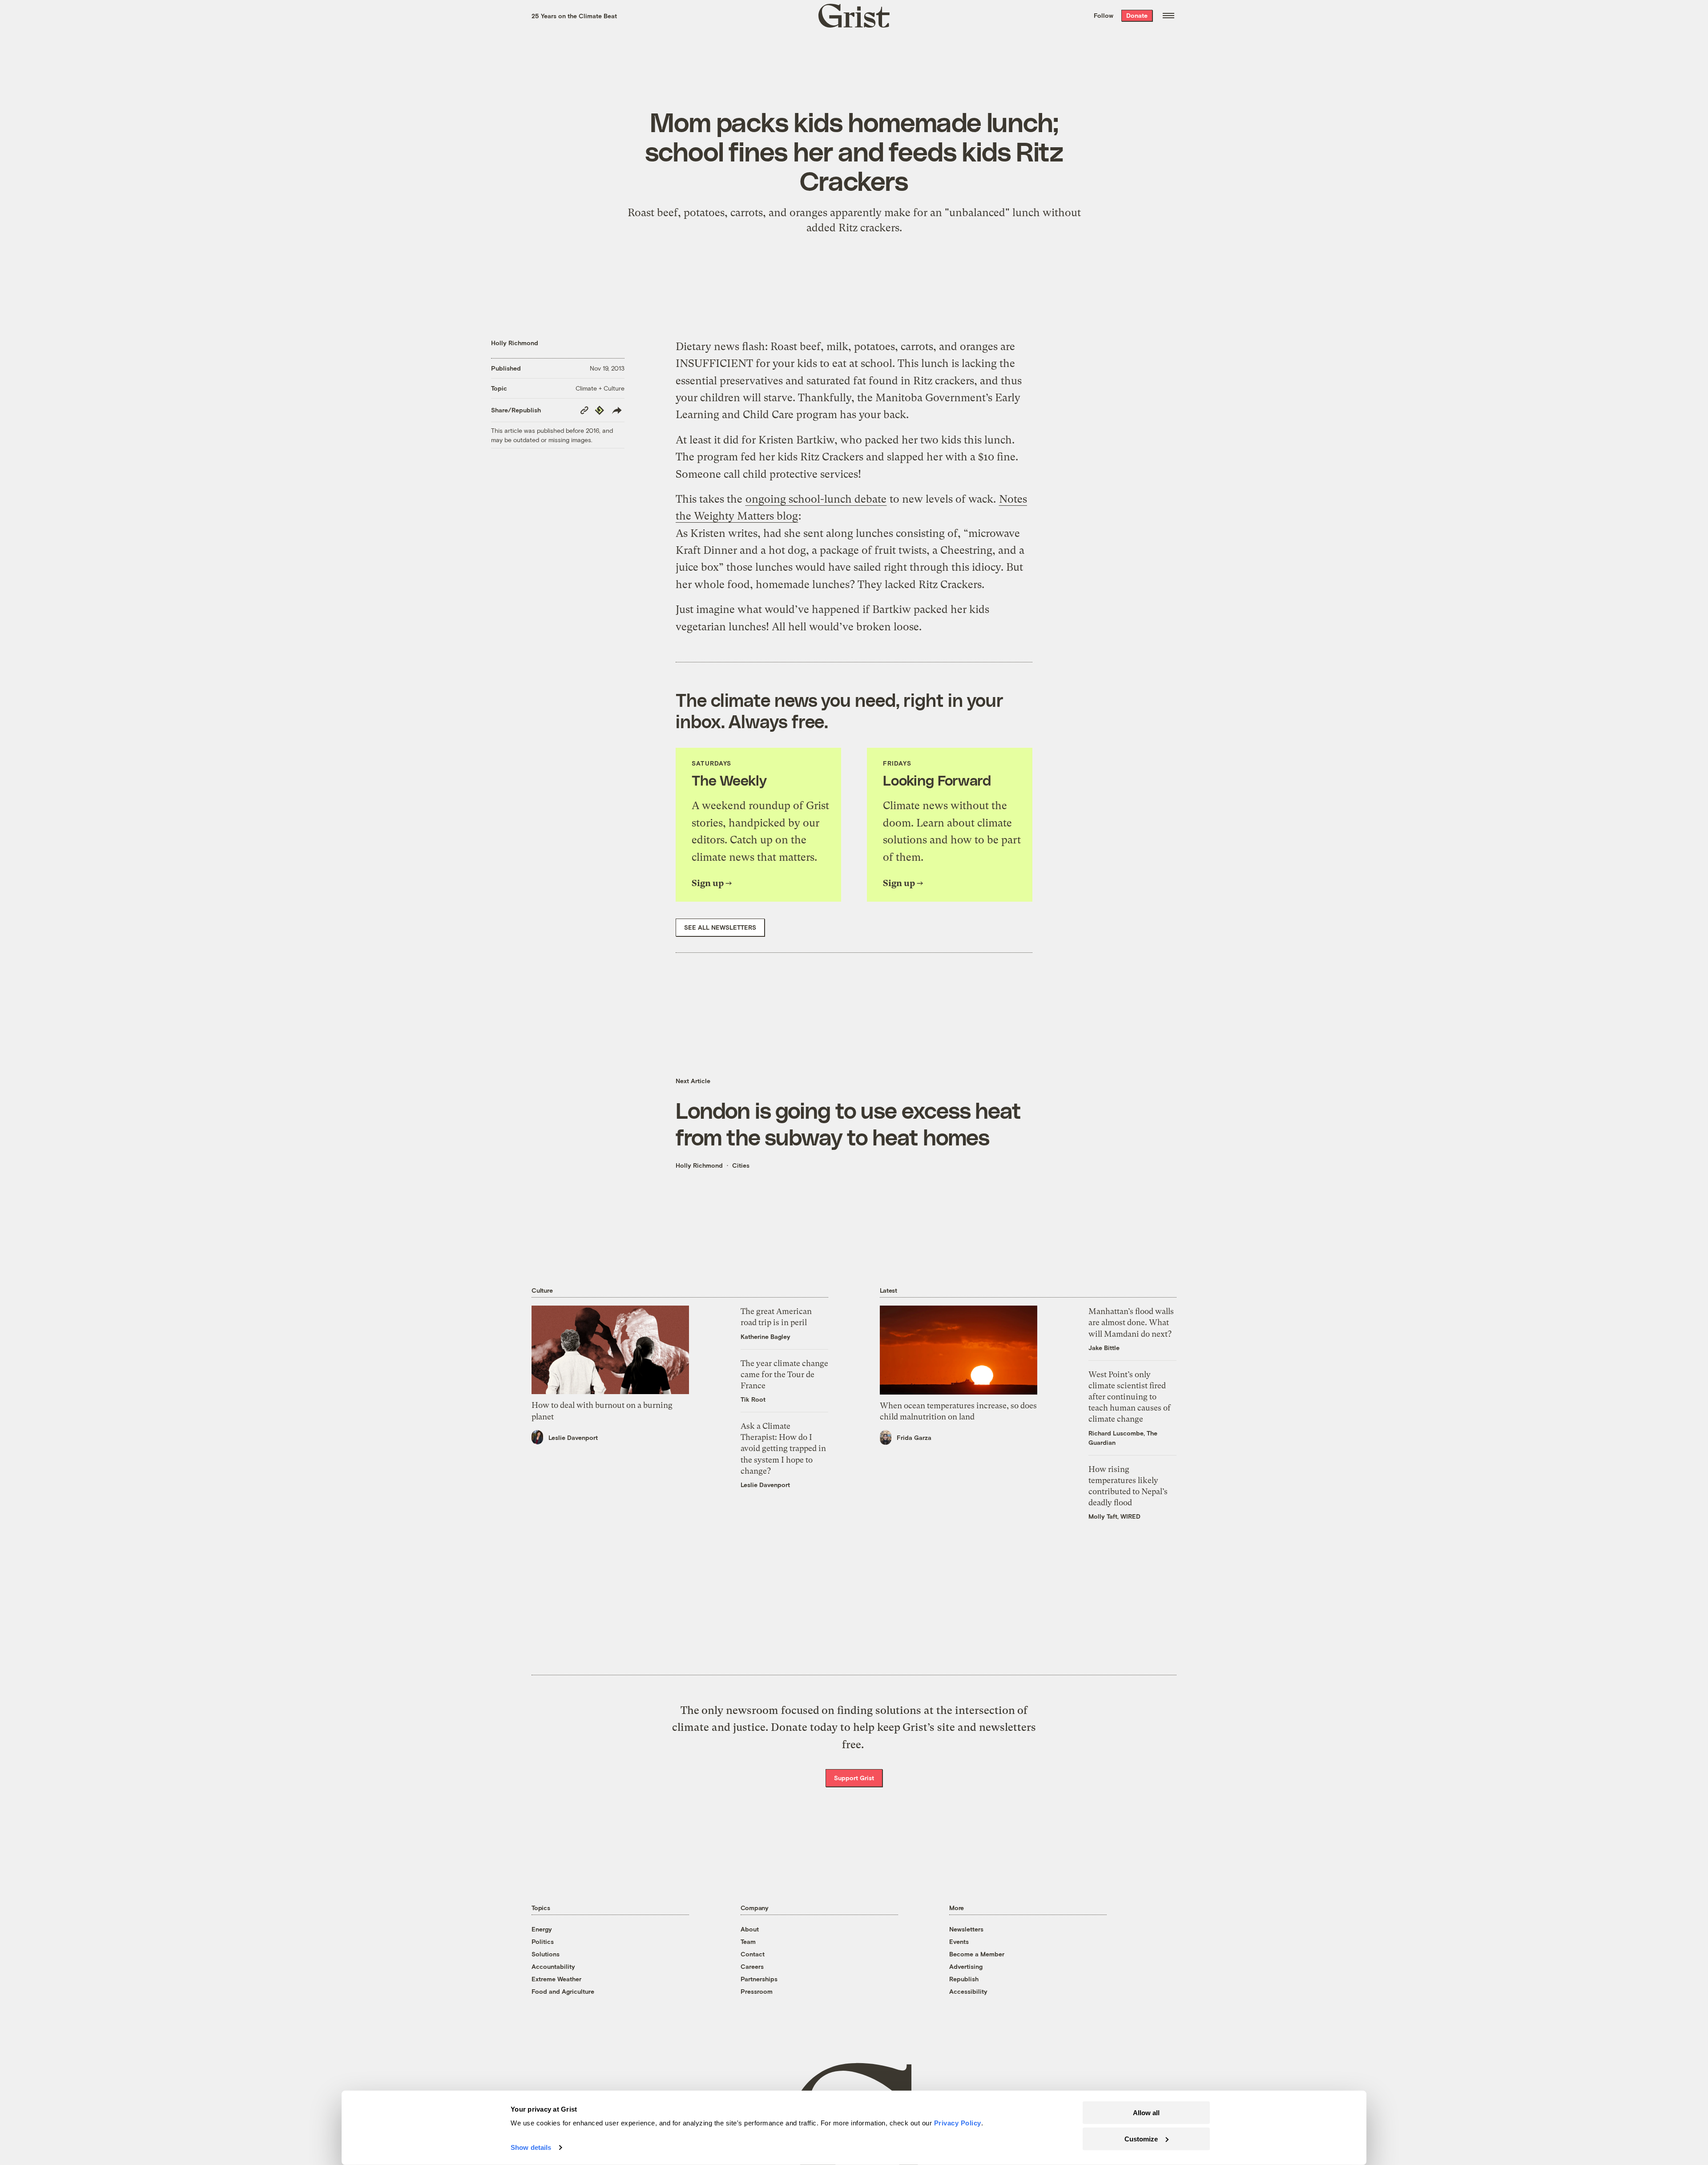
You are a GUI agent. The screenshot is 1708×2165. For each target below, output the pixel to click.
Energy (542, 1929)
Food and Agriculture (563, 1991)
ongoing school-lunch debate (816, 499)
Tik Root (753, 1399)
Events (959, 1941)
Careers (752, 1966)
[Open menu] (1168, 16)
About (750, 1929)
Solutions (546, 1954)
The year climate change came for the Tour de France (784, 1374)
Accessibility (968, 1991)
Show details (531, 2147)
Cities (741, 1165)
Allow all (1146, 2113)
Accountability (553, 1966)
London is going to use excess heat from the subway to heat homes (848, 1123)
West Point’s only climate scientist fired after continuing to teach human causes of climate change (1130, 1397)
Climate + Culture (600, 388)
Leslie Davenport (573, 1437)
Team (748, 1941)
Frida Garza (914, 1437)
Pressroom (757, 1991)
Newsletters (966, 1929)
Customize (1141, 2139)
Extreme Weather (556, 1979)
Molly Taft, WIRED (1114, 1516)
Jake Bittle (1104, 1348)
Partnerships (759, 1979)
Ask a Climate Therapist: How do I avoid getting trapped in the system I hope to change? (783, 1448)
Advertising (966, 1966)
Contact (753, 1954)
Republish (964, 1979)
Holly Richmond (515, 343)
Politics (543, 1941)
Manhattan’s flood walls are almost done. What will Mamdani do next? (1131, 1322)
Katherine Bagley (765, 1336)
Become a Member (977, 1954)
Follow (1104, 15)
